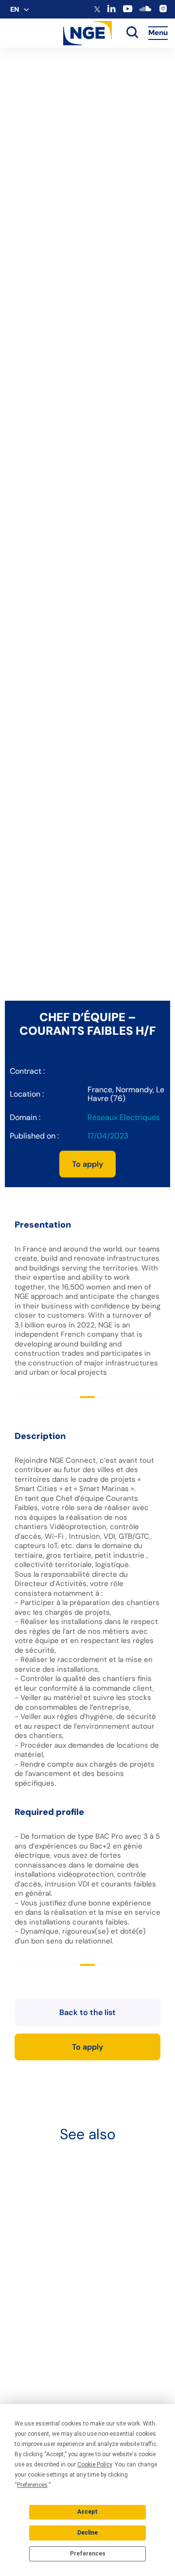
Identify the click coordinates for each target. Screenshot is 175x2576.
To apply (87, 1164)
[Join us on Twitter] (97, 10)
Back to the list (87, 2012)
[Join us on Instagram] (163, 11)
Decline (87, 2533)
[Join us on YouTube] (128, 11)
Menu (158, 33)
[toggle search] (132, 33)
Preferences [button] (32, 2485)
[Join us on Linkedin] (112, 10)
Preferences (88, 2554)
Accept (87, 2512)
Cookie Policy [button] (95, 2464)
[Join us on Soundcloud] (145, 12)
